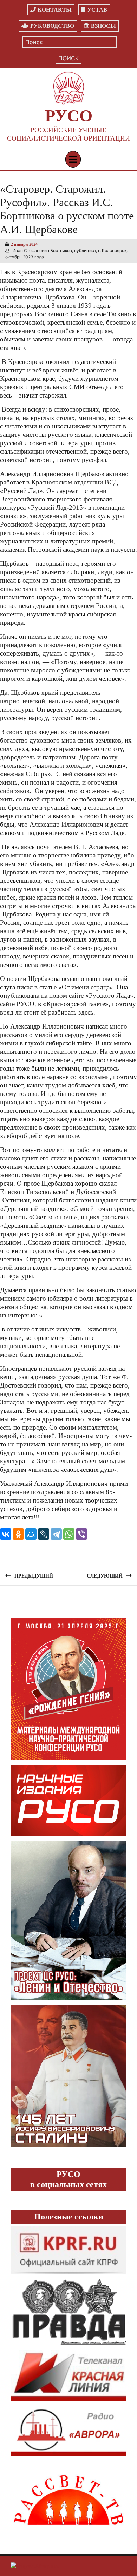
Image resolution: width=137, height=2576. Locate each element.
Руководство (52, 26)
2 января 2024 (24, 244)
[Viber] (81, 1534)
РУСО (69, 116)
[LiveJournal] (44, 1534)
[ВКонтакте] (6, 1534)
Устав (97, 10)
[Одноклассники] (18, 1534)
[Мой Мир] (31, 1534)
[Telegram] (56, 1534)
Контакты (55, 10)
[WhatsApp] (69, 1534)
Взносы (103, 26)
